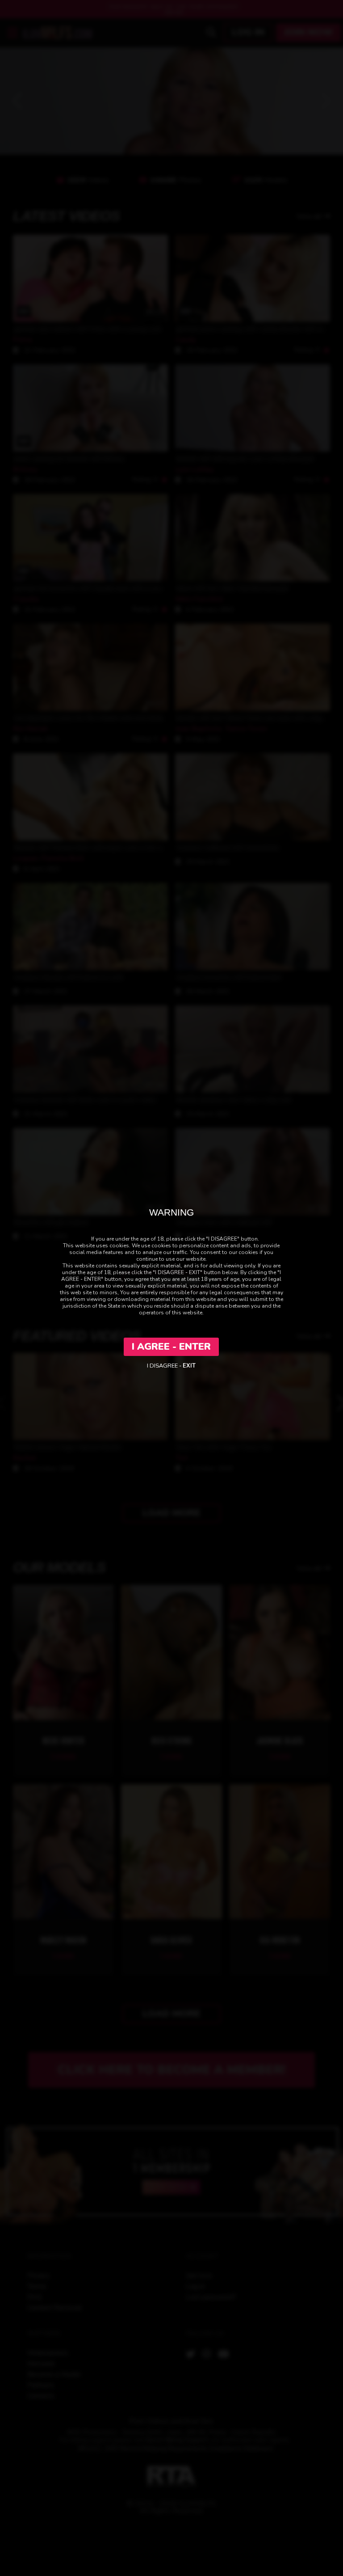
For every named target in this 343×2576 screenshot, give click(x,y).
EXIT (189, 1366)
